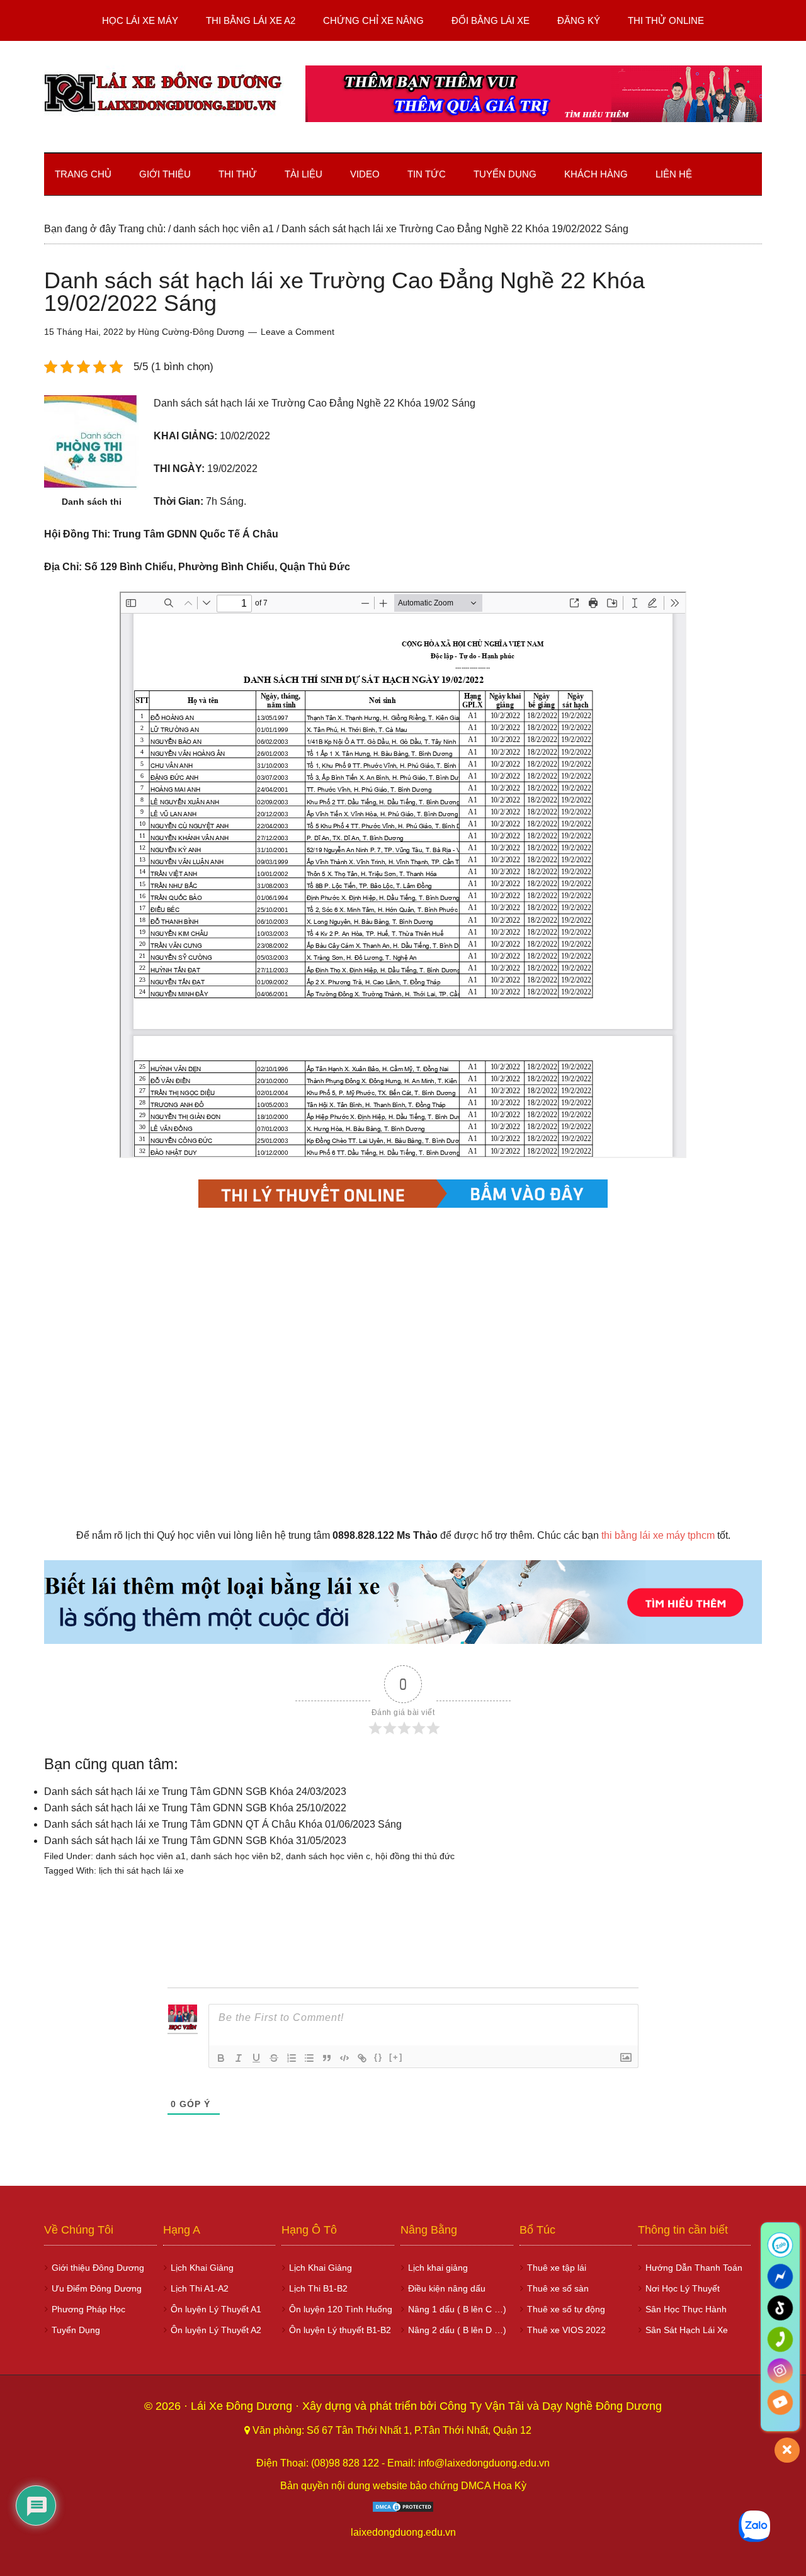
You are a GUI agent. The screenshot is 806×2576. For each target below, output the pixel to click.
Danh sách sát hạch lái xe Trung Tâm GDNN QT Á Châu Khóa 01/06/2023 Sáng (223, 1824)
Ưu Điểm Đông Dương (97, 2288)
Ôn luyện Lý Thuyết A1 (216, 2309)
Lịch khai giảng (438, 2268)
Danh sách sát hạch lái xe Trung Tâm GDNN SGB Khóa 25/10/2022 (195, 1808)
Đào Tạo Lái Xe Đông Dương (164, 94)
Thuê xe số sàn (558, 2288)
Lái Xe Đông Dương (243, 2406)
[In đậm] (221, 2058)
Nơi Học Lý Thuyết (683, 2288)
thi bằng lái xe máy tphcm (658, 1535)
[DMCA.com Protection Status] (403, 2510)
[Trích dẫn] (327, 2058)
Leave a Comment (298, 332)
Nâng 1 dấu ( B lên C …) (457, 2309)
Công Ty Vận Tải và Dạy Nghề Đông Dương (551, 2406)
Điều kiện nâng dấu (447, 2288)
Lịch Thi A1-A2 (200, 2288)
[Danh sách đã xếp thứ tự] (292, 2058)
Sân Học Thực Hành (686, 2309)
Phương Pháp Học (88, 2309)
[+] (396, 2057)
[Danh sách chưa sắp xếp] (309, 2058)
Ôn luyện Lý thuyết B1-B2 (340, 2330)
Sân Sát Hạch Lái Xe (687, 2330)
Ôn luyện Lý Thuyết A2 (216, 2330)
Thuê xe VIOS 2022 (566, 2330)
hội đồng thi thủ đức (415, 1856)
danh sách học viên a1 (141, 1856)
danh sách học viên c (328, 1856)
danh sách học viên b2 (236, 1856)
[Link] (362, 2058)
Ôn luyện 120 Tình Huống (341, 2309)
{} (378, 2057)
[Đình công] (274, 2058)
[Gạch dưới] (256, 2058)
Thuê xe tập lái (557, 2268)
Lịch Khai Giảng (202, 2268)
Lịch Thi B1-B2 (318, 2288)
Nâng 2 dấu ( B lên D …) (457, 2330)
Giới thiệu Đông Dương (98, 2268)
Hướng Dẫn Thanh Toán (694, 2268)
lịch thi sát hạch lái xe (141, 1870)
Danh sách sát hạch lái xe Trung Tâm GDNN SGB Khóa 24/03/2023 (195, 1791)
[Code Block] (344, 2058)
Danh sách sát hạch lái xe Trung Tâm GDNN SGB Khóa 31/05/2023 (195, 1841)
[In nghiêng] (239, 2058)
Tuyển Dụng (76, 2330)
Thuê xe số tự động (566, 2309)
